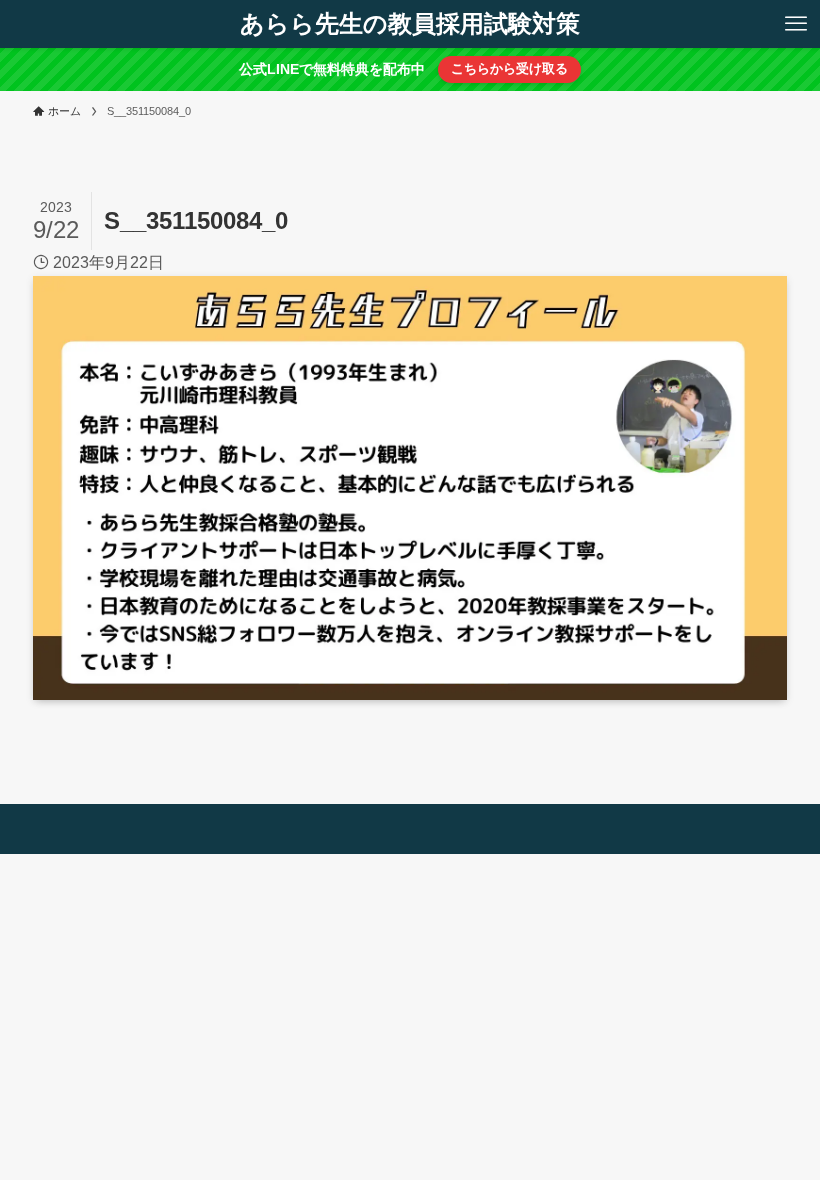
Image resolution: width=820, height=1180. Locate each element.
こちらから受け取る (509, 68)
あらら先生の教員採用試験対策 (410, 24)
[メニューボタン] (796, 24)
